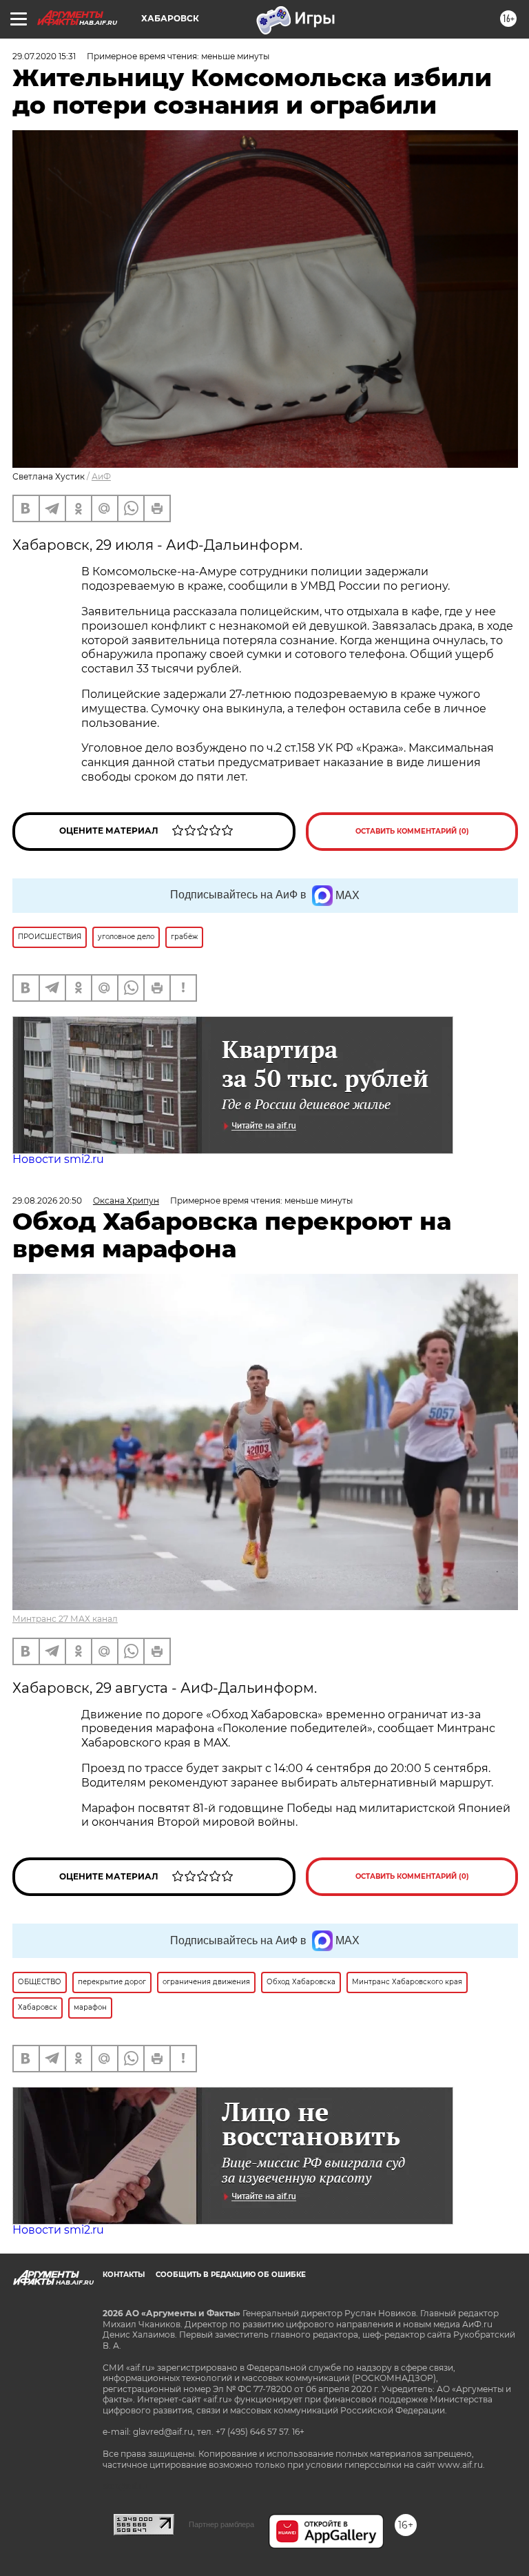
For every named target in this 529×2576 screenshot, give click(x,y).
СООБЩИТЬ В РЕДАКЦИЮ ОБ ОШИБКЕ (231, 2275)
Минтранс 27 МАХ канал (65, 1619)
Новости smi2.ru (58, 1159)
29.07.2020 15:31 (44, 56)
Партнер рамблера (221, 2524)
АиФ (101, 476)
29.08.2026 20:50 (47, 1201)
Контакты (124, 2275)
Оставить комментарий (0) (412, 831)
